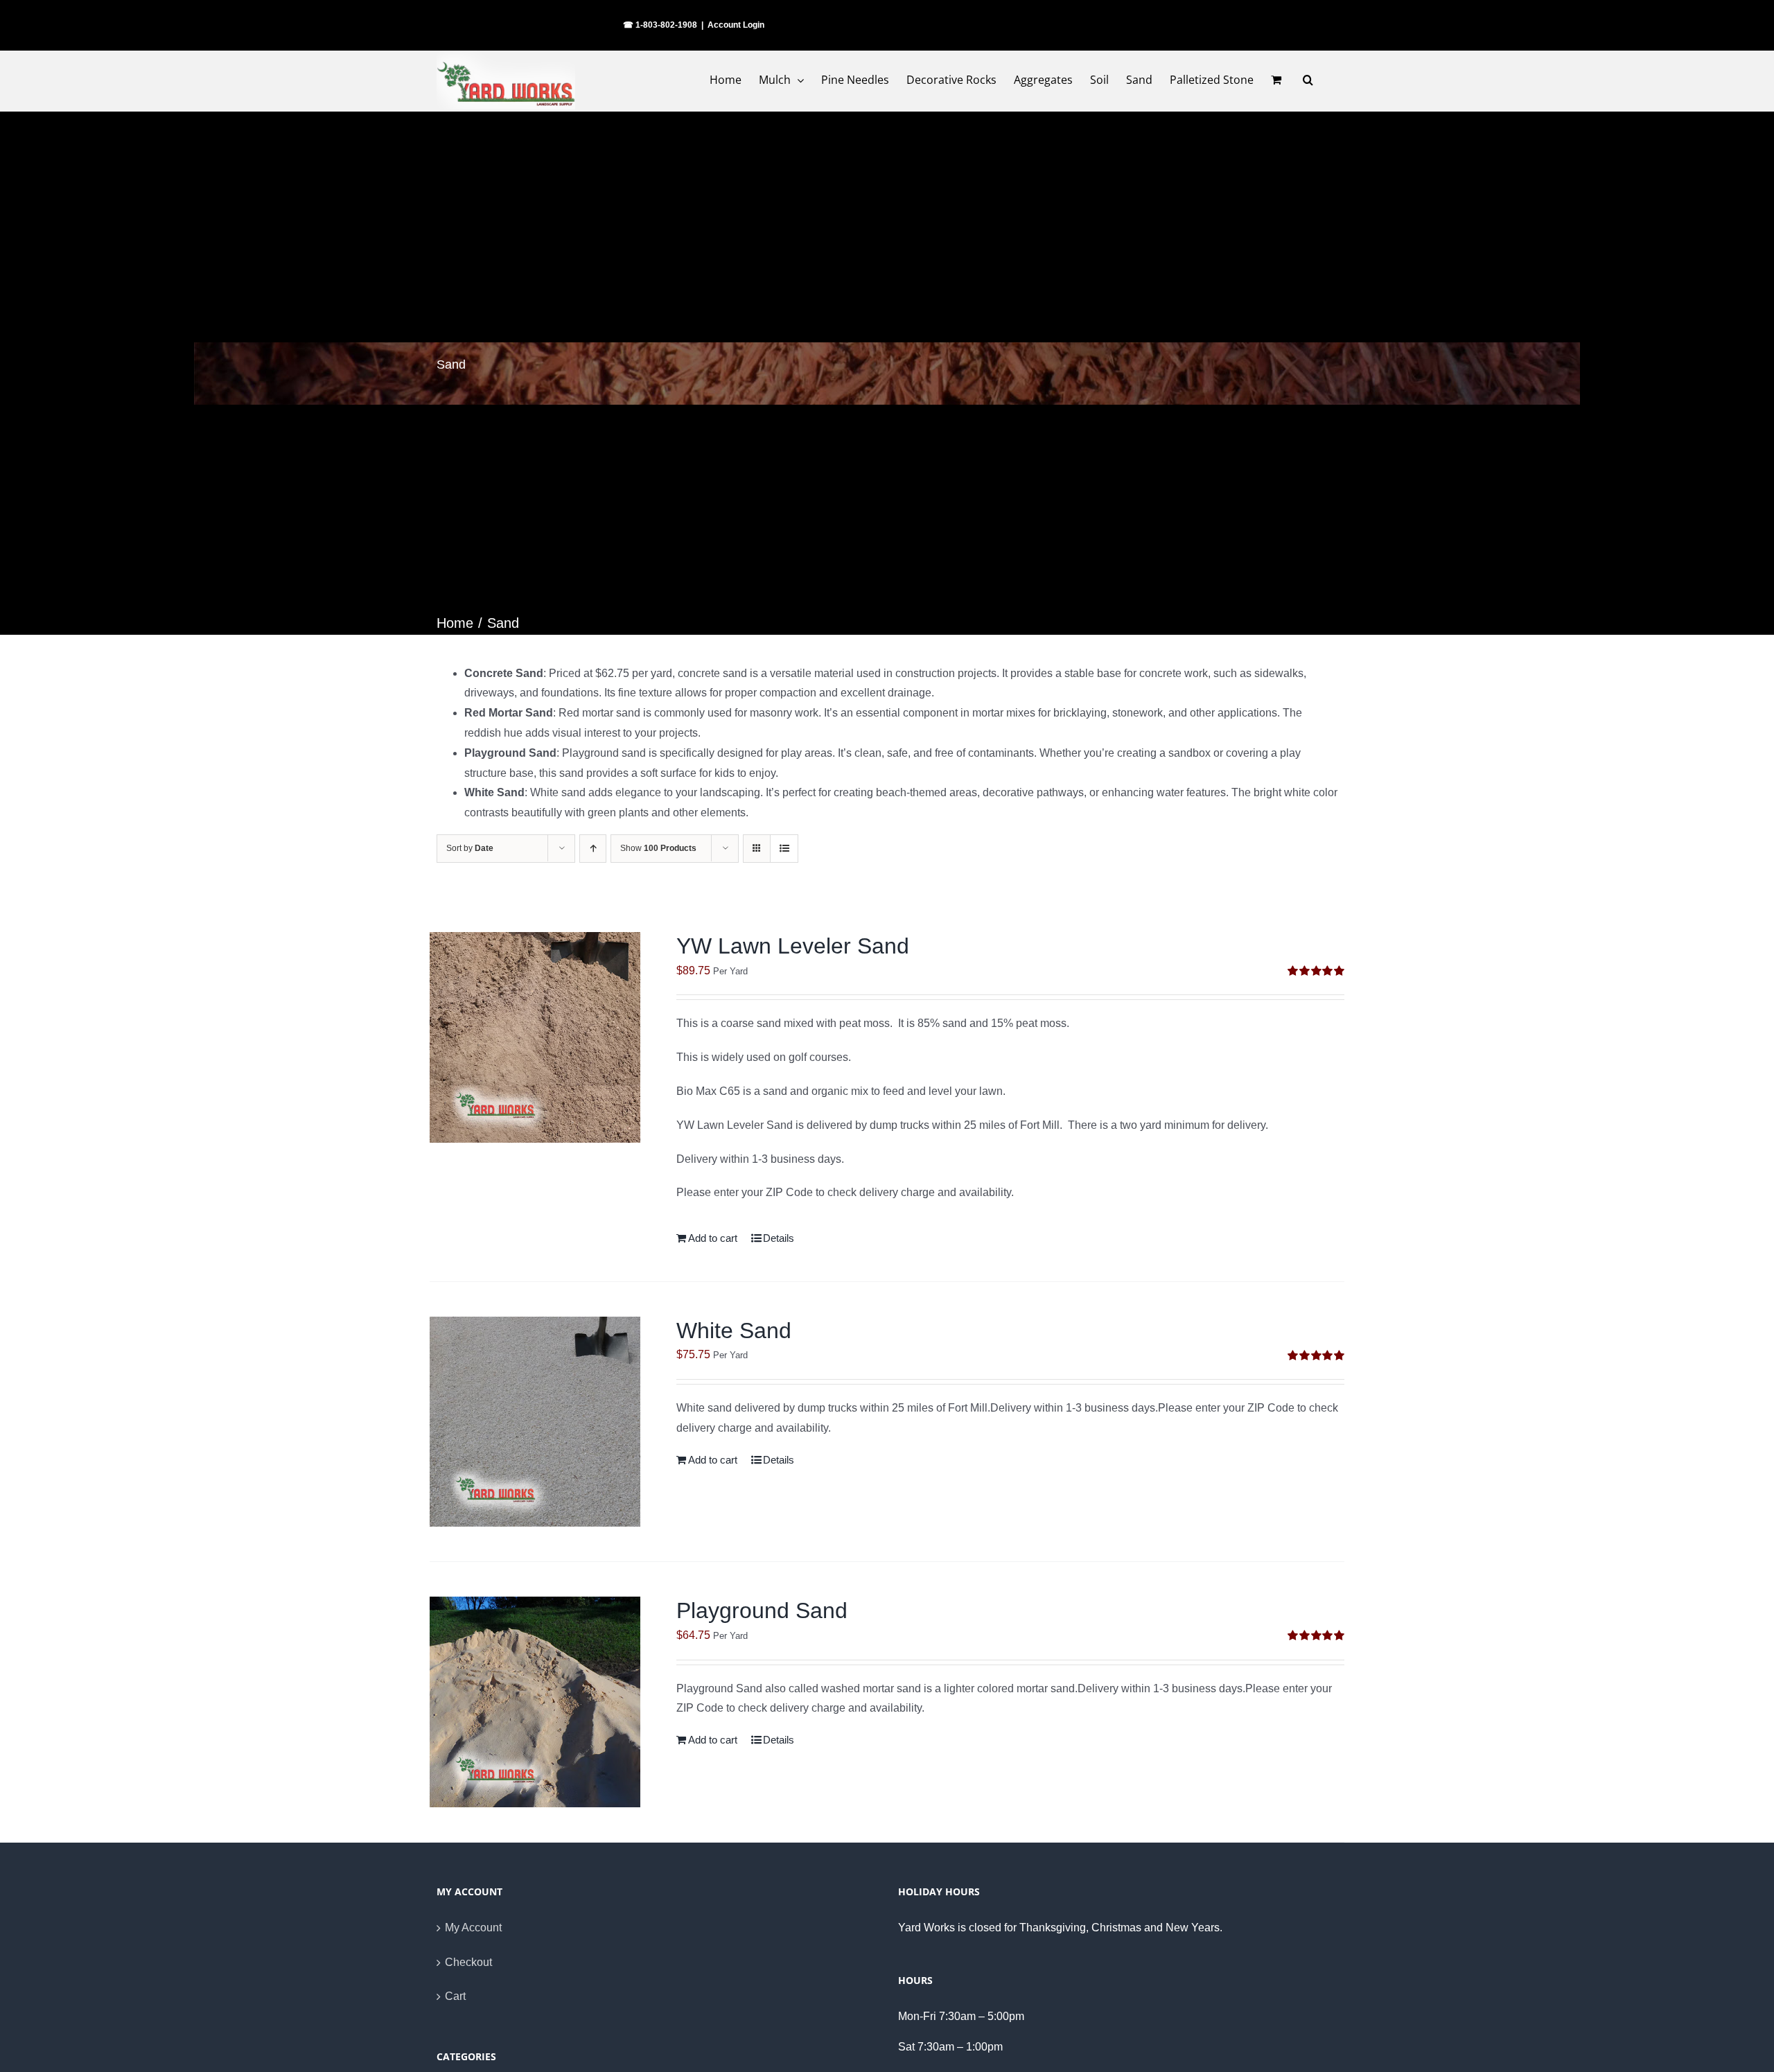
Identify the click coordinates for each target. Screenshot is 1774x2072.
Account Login (736, 25)
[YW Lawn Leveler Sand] (535, 1037)
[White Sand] (535, 1422)
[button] (1308, 80)
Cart (455, 1996)
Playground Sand (762, 1610)
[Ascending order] (593, 849)
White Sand (734, 1331)
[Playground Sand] (535, 1702)
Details (779, 1238)
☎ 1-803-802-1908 (660, 25)
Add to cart (713, 1238)
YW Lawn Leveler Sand (793, 946)
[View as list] (784, 849)
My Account (473, 1928)
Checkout (468, 1962)
